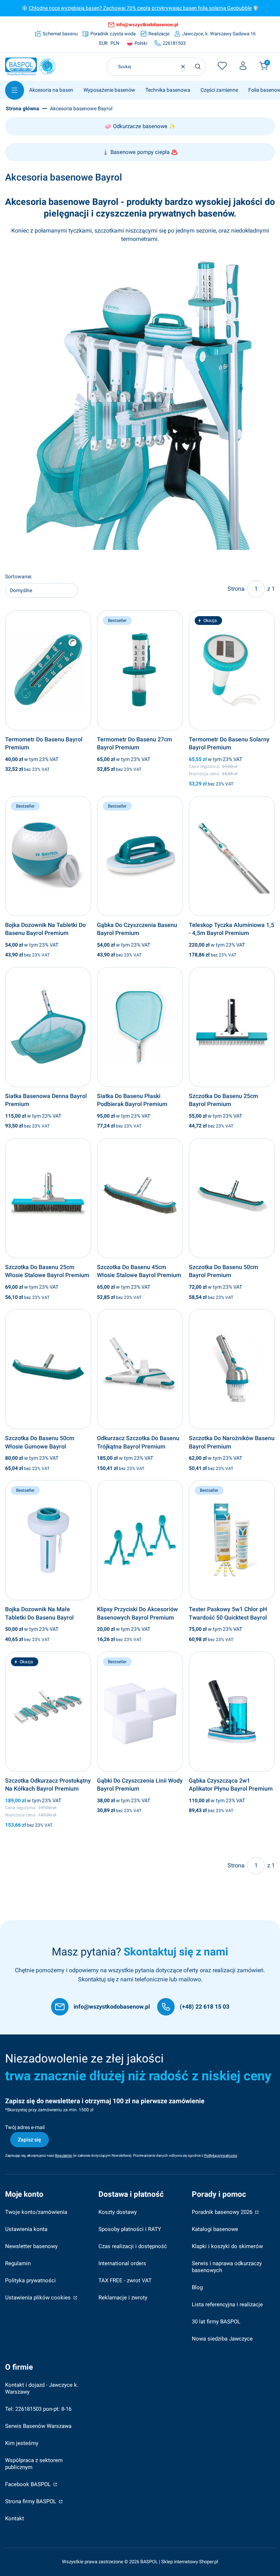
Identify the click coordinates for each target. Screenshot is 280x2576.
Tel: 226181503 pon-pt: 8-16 (38, 2409)
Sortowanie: (19, 576)
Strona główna (23, 108)
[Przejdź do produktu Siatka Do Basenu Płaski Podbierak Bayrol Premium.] (140, 1027)
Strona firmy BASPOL (31, 2501)
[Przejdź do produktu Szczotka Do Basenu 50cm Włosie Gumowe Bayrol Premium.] (48, 1369)
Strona (236, 589)
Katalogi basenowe (215, 2229)
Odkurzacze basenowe (140, 126)
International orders (122, 2263)
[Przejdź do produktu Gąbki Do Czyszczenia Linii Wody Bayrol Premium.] (140, 1712)
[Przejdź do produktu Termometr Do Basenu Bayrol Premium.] (48, 670)
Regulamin (18, 2263)
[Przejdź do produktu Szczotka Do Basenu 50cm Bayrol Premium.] (232, 1198)
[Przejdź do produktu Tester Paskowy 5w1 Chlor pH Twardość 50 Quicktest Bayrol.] (232, 1540)
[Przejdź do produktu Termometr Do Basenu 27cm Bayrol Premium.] (140, 670)
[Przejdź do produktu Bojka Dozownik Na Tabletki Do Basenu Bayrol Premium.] (48, 856)
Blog (197, 2287)
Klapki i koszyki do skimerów (227, 2246)
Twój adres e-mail (25, 2127)
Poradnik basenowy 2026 (223, 2212)
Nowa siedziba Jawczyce (222, 2339)
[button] (198, 67)
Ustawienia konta (26, 2229)
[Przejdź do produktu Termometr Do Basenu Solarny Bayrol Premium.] (232, 670)
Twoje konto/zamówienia (36, 2212)
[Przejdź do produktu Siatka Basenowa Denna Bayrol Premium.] (48, 1027)
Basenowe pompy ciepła (140, 152)
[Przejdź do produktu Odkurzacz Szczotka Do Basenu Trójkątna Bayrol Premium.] (140, 1369)
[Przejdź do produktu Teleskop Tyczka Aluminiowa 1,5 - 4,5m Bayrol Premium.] (232, 856)
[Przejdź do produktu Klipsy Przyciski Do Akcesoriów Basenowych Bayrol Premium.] (140, 1540)
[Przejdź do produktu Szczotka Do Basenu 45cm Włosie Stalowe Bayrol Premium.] (140, 1198)
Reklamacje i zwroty (123, 2298)
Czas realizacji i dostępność (133, 2246)
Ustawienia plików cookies (39, 2298)
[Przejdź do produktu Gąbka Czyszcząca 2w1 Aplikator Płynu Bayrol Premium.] (232, 1712)
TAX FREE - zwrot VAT (125, 2280)
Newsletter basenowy (31, 2246)
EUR (103, 43)
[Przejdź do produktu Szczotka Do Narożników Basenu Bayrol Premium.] (232, 1369)
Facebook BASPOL (29, 2484)
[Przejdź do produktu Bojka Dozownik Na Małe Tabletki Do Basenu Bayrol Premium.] (48, 1540)
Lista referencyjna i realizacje (227, 2304)
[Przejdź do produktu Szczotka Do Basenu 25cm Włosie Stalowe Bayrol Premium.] (48, 1198)
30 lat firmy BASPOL (216, 2322)
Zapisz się (30, 2140)
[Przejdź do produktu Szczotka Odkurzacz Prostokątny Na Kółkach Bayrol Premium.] (48, 1712)
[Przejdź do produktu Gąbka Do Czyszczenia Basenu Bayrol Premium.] (140, 856)
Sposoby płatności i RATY (130, 2229)
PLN (115, 43)
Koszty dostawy (118, 2212)
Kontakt (15, 2518)
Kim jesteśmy (22, 2443)
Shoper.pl (209, 2562)
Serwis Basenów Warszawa (38, 2426)
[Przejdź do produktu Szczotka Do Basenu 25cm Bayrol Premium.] (232, 1027)
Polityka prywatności (30, 2280)
